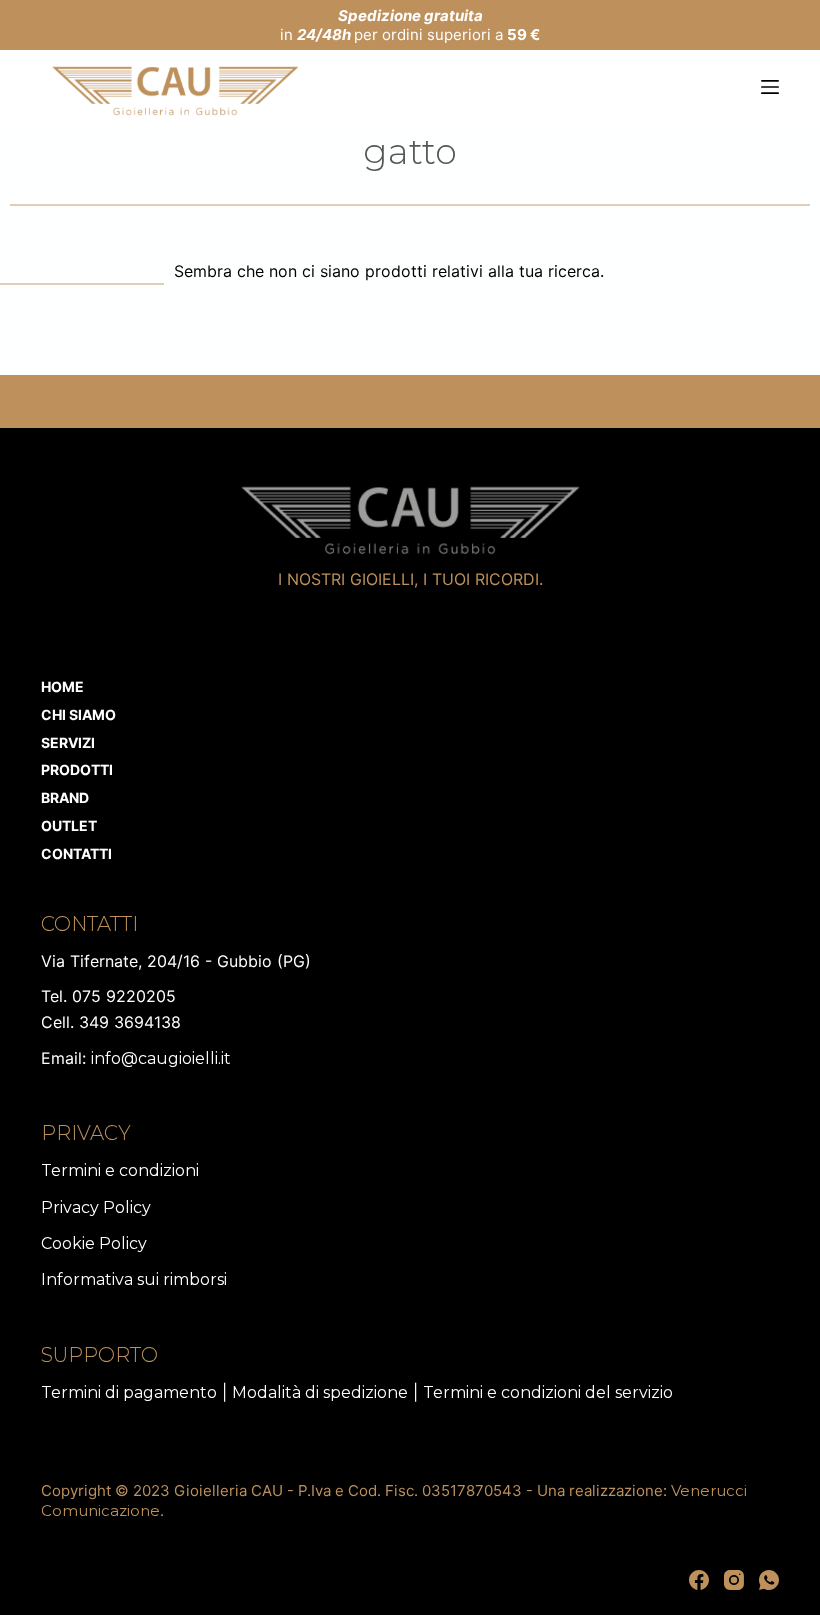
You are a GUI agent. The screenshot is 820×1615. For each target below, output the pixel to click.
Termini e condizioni (120, 1170)
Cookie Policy (94, 1243)
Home (62, 686)
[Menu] (770, 87)
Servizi (68, 742)
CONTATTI (76, 853)
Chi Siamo (78, 714)
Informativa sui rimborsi (134, 1279)
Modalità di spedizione (320, 1392)
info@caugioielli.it (161, 1058)
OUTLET (69, 825)
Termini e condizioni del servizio (548, 1392)
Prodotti (77, 769)
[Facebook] (699, 1580)
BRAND (65, 797)
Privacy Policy (96, 1207)
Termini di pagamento (129, 1392)
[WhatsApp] (769, 1580)
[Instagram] (734, 1580)
